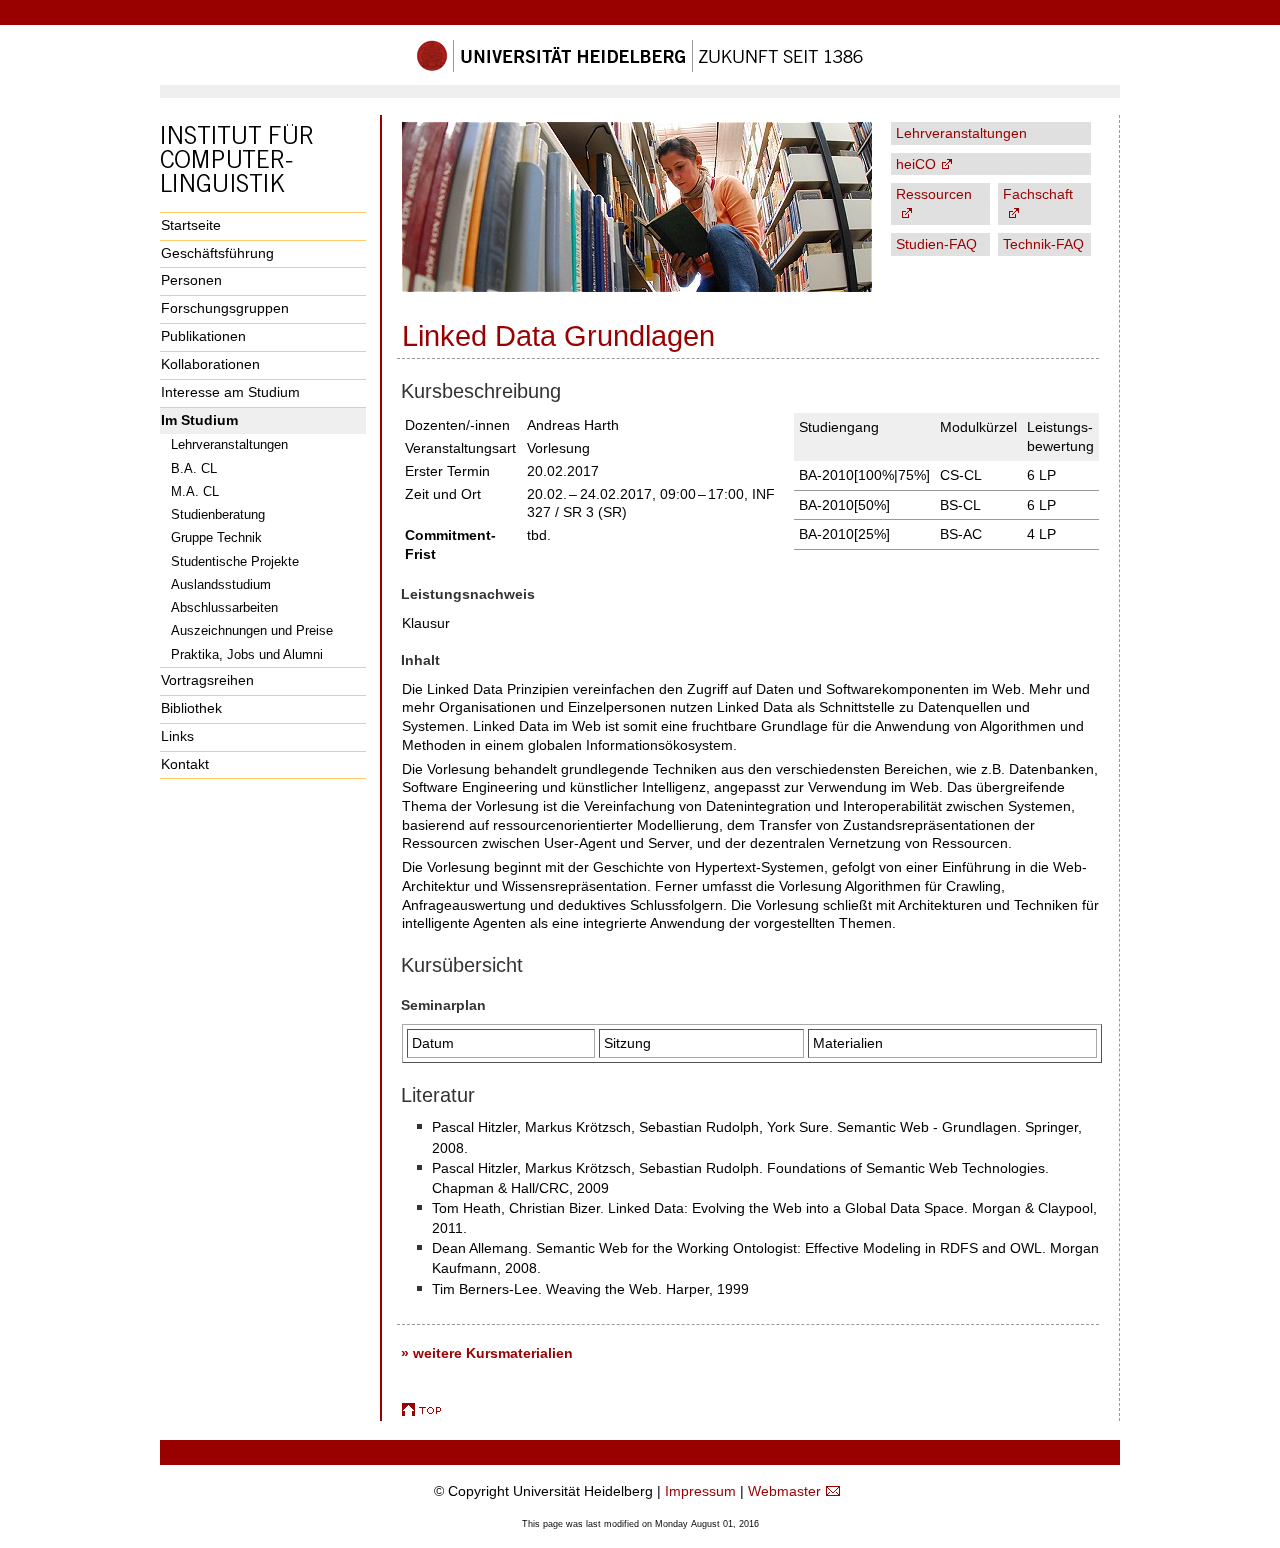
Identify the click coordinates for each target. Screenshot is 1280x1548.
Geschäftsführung (217, 253)
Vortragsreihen (207, 680)
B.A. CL (194, 468)
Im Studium (199, 420)
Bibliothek (191, 708)
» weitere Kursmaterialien (487, 1353)
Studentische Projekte (235, 561)
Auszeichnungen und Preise (252, 630)
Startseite (191, 225)
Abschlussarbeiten (224, 607)
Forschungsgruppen (225, 308)
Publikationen (203, 336)
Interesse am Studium (230, 392)
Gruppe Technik (216, 537)
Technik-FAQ (1043, 244)
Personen (191, 280)
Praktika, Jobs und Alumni (247, 654)
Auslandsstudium (221, 584)
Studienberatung (218, 514)
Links (177, 736)
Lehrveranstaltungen (229, 444)
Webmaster (784, 1491)
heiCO (916, 164)
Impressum (700, 1491)
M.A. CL (195, 491)
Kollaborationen (210, 364)
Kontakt (185, 764)
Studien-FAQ (936, 244)
